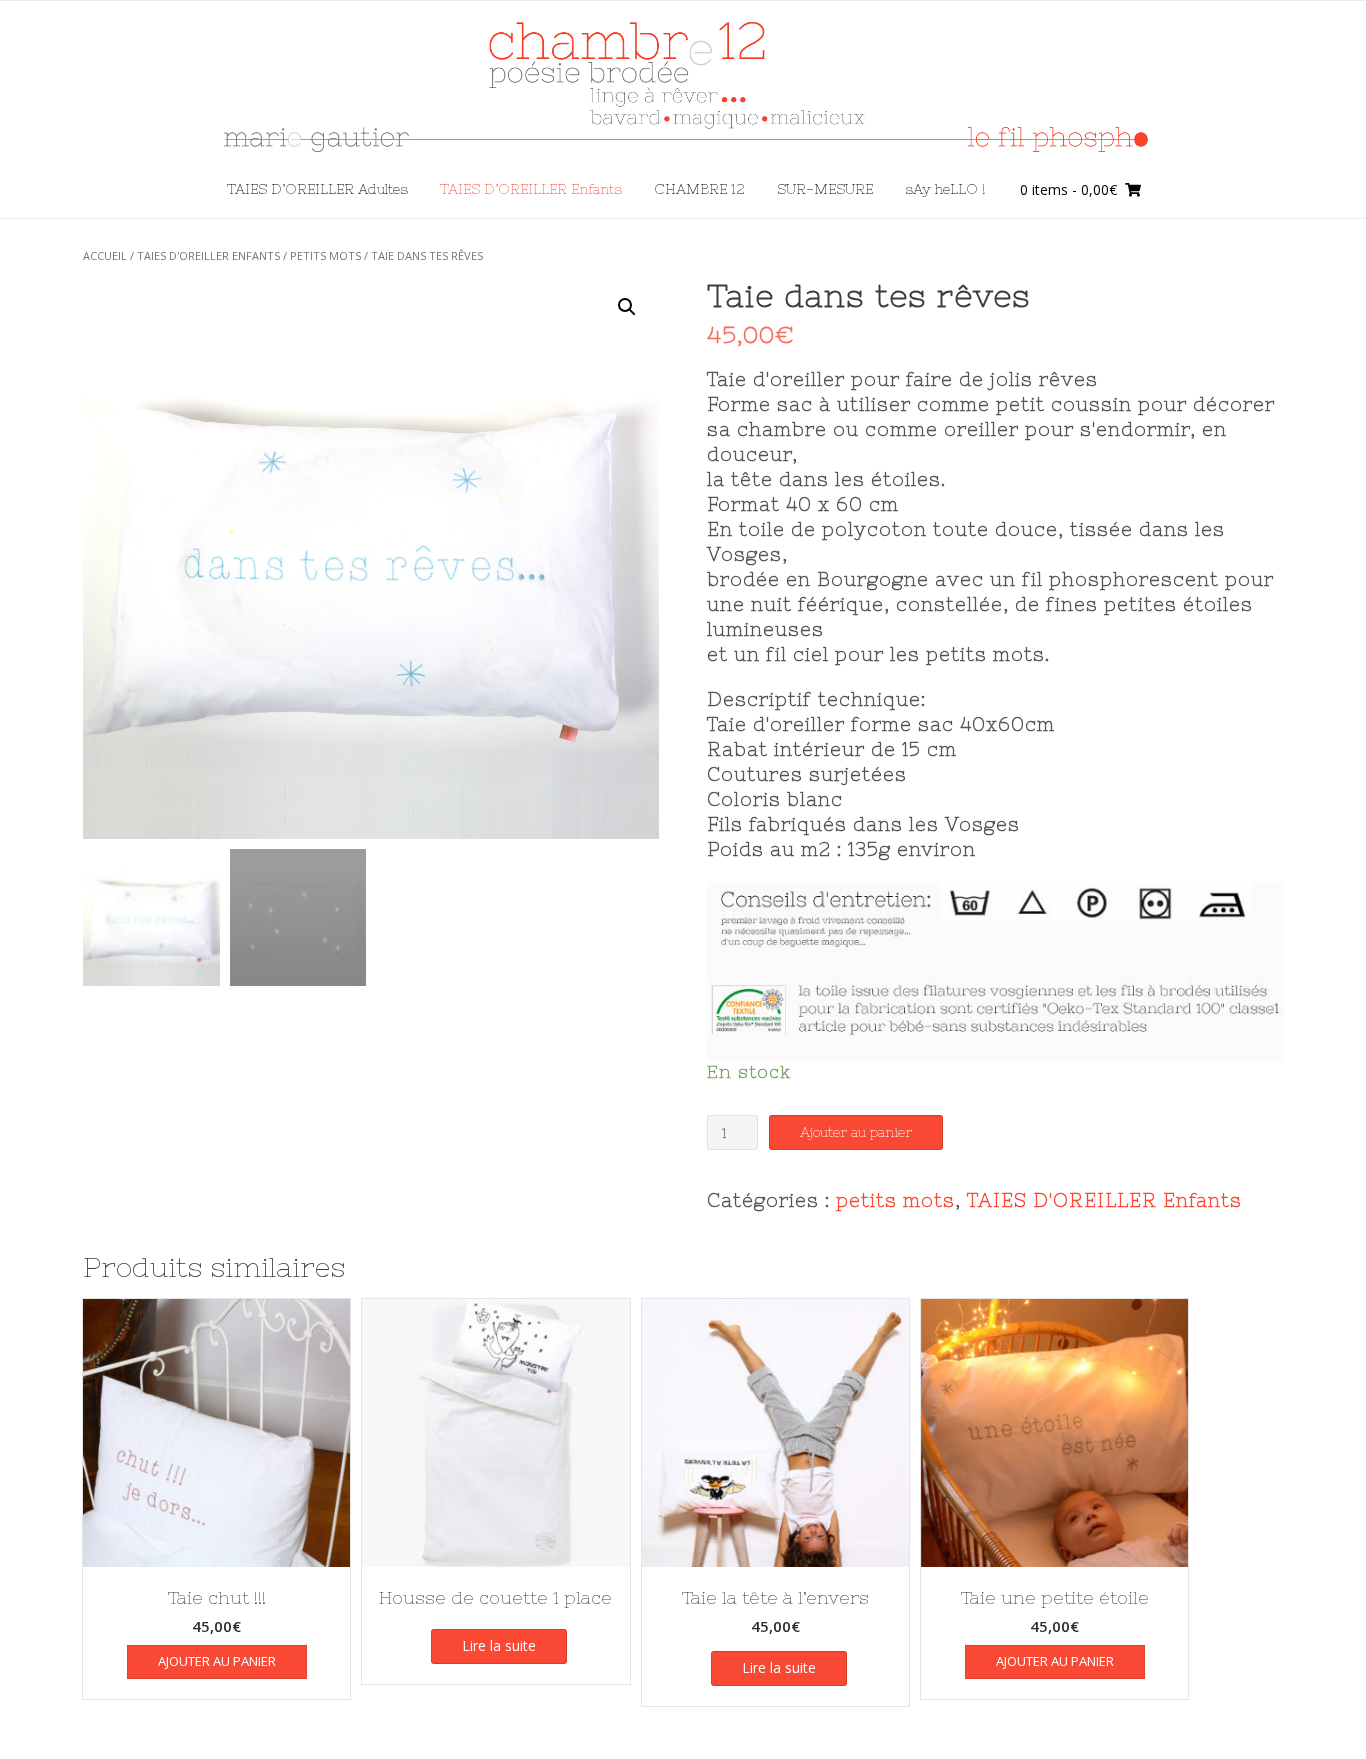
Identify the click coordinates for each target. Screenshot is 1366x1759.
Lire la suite (499, 1645)
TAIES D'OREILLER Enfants (208, 255)
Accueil (105, 255)
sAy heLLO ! (945, 189)
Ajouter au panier (856, 1132)
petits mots (325, 255)
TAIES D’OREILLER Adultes (317, 189)
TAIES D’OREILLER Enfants (531, 189)
